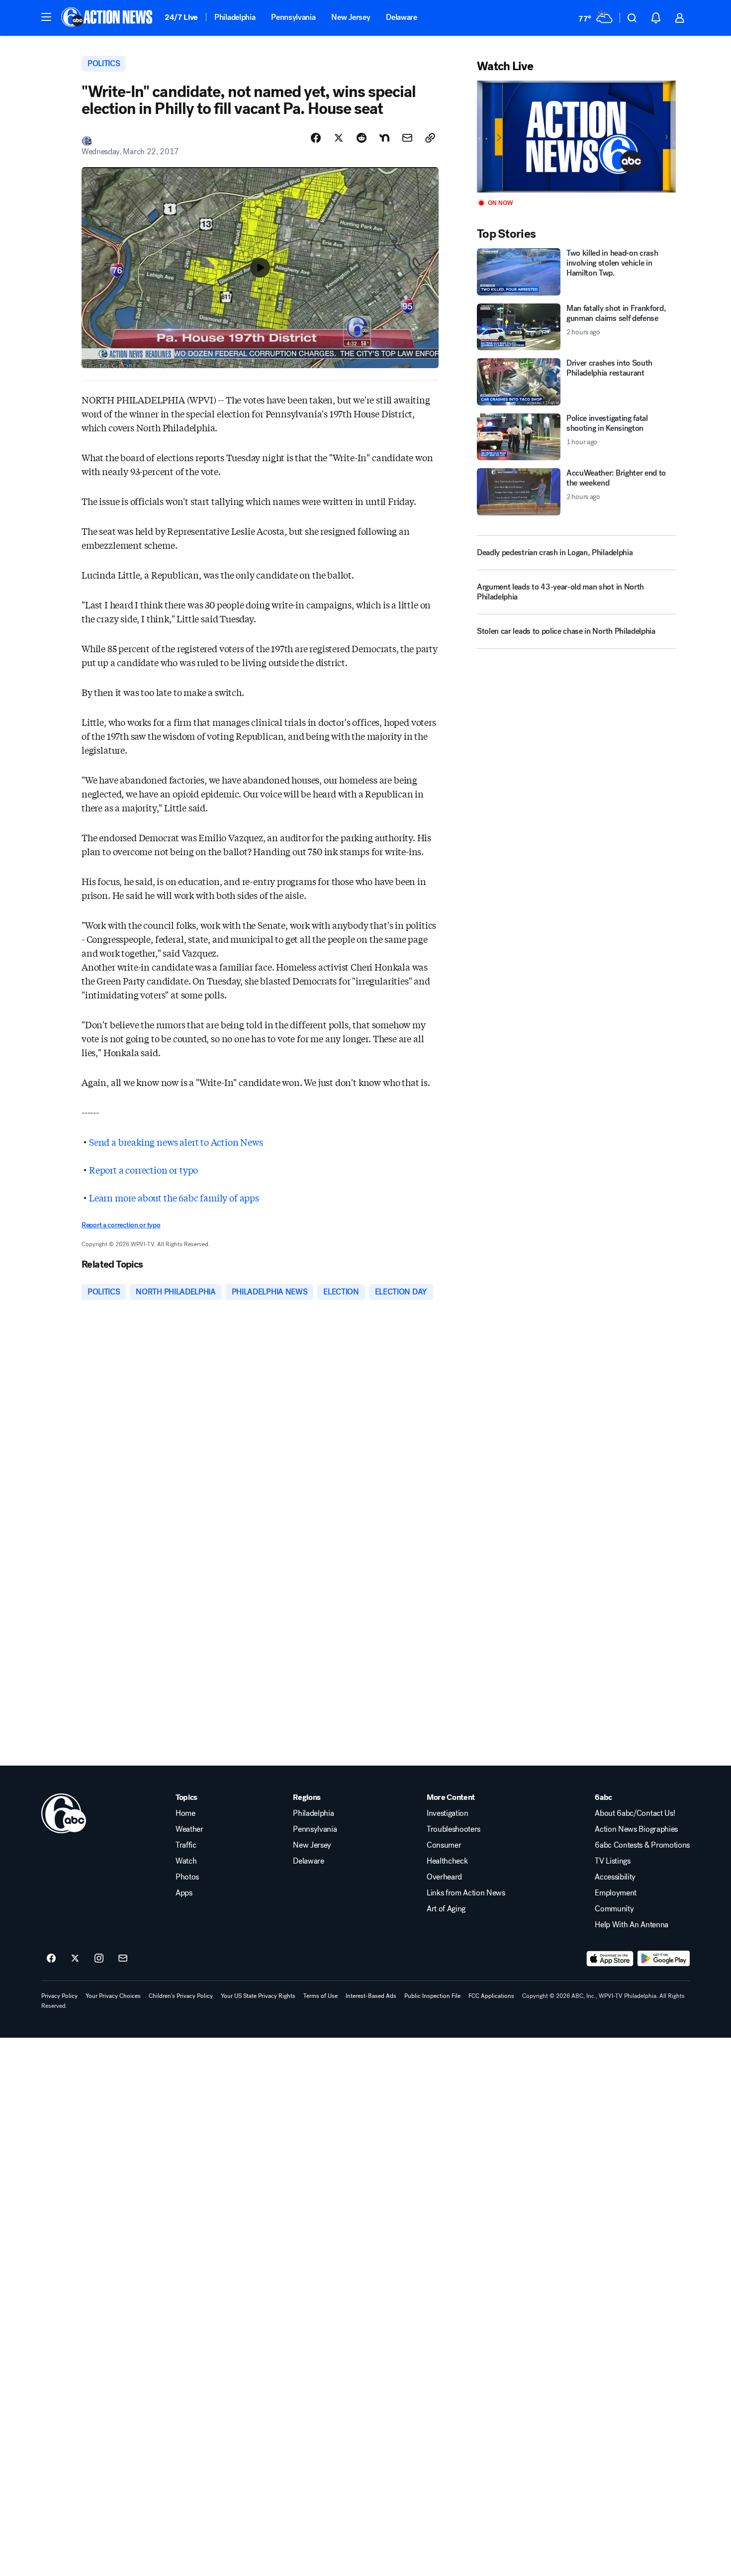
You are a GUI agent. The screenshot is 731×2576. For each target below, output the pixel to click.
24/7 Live (181, 17)
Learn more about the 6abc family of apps (174, 1197)
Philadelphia (235, 17)
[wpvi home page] (64, 1813)
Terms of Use (320, 1996)
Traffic (186, 1845)
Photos (187, 1877)
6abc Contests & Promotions (642, 1845)
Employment (616, 1893)
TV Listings (612, 1861)
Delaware (401, 17)
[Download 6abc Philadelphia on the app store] (610, 1959)
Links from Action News (466, 1893)
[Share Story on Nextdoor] (384, 138)
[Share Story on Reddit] (362, 138)
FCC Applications (491, 1996)
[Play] (576, 137)
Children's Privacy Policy (181, 1996)
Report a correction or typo (143, 1170)
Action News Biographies (636, 1829)
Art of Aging (446, 1909)
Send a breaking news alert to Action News (176, 1142)
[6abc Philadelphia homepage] (108, 18)
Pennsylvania (293, 17)
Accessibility (615, 1877)
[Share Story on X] (339, 138)
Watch (186, 1861)
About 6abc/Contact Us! (635, 1813)
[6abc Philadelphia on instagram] (99, 1959)
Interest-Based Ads (371, 1996)
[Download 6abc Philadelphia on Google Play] (664, 1959)
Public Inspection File (432, 1996)
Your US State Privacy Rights (258, 1996)
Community (614, 1909)
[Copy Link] (430, 138)
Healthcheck (447, 1861)
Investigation (448, 1813)
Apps (184, 1893)
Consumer (444, 1845)
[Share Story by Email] (407, 138)
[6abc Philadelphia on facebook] (51, 1959)
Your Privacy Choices (113, 1996)
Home (185, 1813)
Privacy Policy (59, 1996)
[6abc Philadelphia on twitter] (75, 1959)
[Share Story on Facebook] (316, 138)
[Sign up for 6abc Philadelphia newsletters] (123, 1959)
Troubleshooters (454, 1829)
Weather (189, 1829)
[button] (46, 17)
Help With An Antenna (632, 1925)
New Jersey (351, 17)
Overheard (444, 1877)
